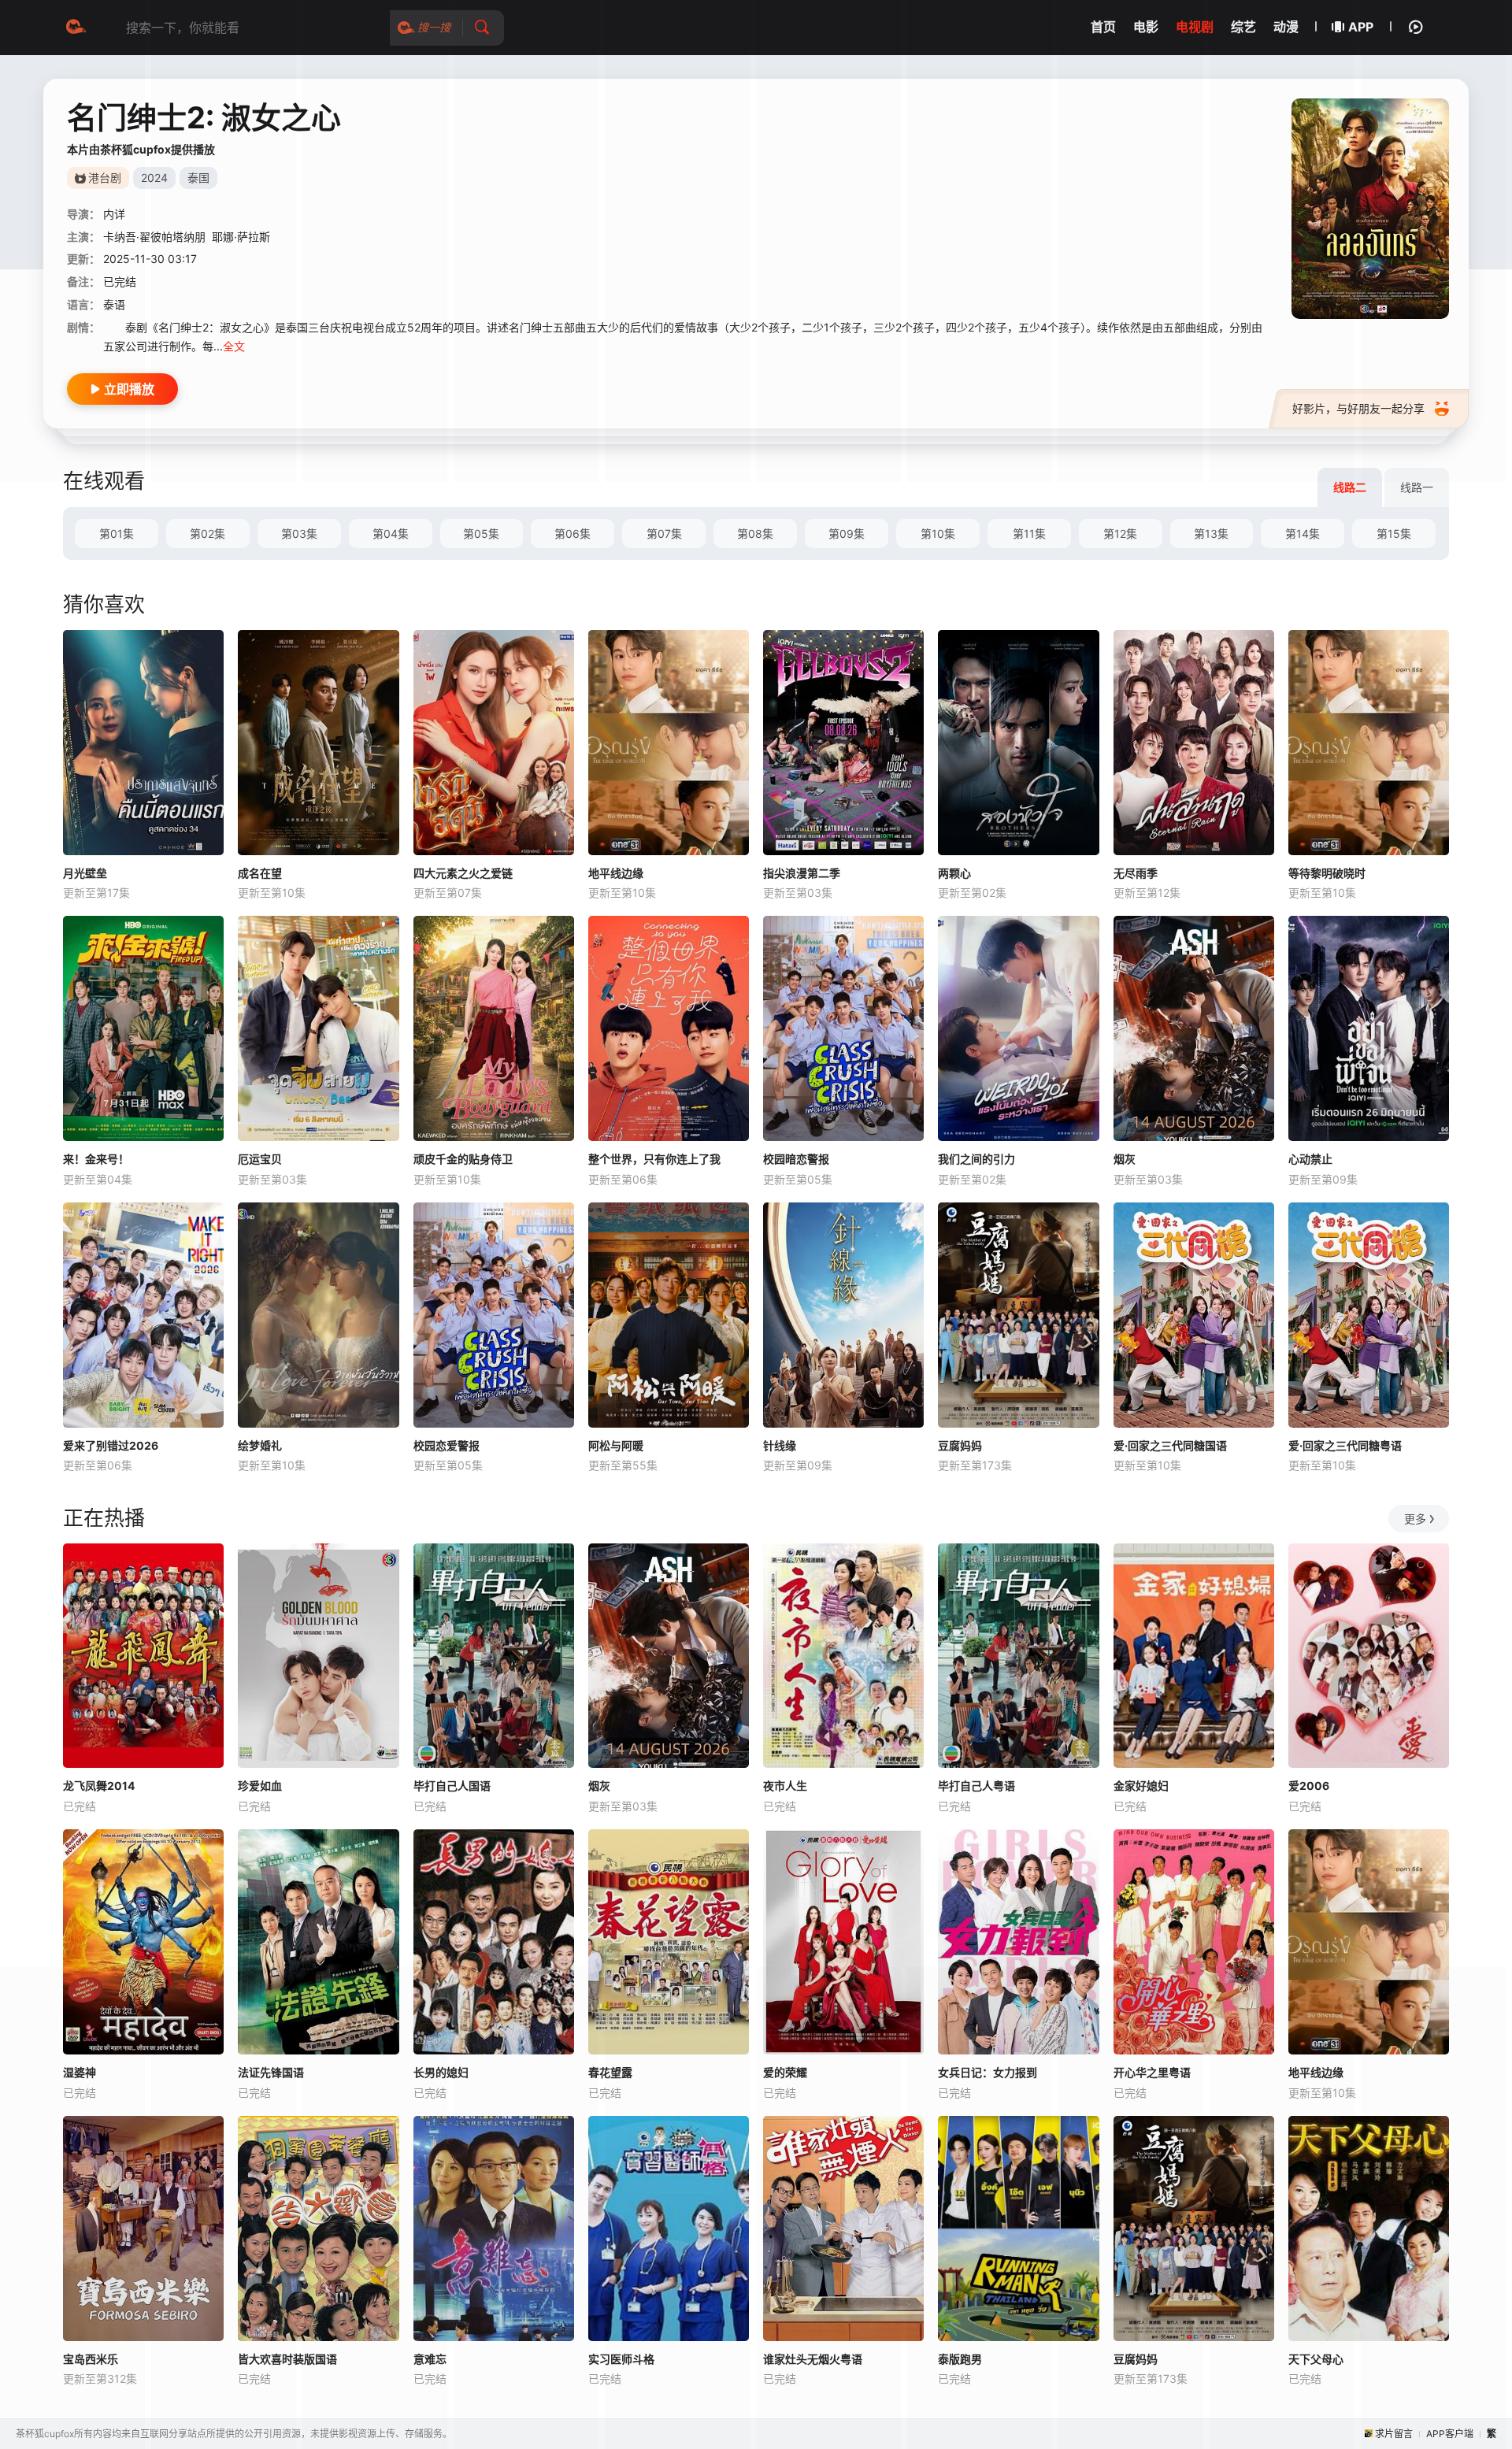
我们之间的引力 (976, 1159)
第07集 (664, 534)
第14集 (1303, 534)
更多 (1415, 1519)
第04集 (391, 534)
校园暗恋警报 (796, 1159)
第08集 (755, 534)
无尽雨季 (1136, 873)
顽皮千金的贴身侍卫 (463, 1159)
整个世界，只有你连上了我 (654, 1159)
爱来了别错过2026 (111, 1445)
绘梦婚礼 (260, 1445)
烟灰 (1125, 1159)
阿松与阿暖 (616, 1445)
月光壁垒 (85, 873)
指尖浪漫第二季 (802, 873)
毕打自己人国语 (452, 1786)
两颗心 (954, 873)
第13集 (1211, 534)
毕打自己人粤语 (976, 1786)
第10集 (938, 534)
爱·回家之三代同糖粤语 (1345, 1445)
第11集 (1029, 534)
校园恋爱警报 (447, 1445)
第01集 (117, 534)
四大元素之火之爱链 (463, 873)
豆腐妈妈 (960, 1445)
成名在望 (260, 873)
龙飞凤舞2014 (99, 1786)
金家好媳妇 (1141, 1786)
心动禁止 (1310, 1159)
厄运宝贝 (260, 1159)
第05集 (481, 534)
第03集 (299, 534)
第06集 (573, 534)
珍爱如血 (260, 1786)
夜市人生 (785, 1786)
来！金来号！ (96, 1159)
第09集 (847, 534)
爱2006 (1309, 1786)
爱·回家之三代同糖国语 (1170, 1445)
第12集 (1120, 534)
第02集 (208, 534)
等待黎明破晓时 (1327, 873)
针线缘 (780, 1445)
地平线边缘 (616, 873)
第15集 (1394, 534)
